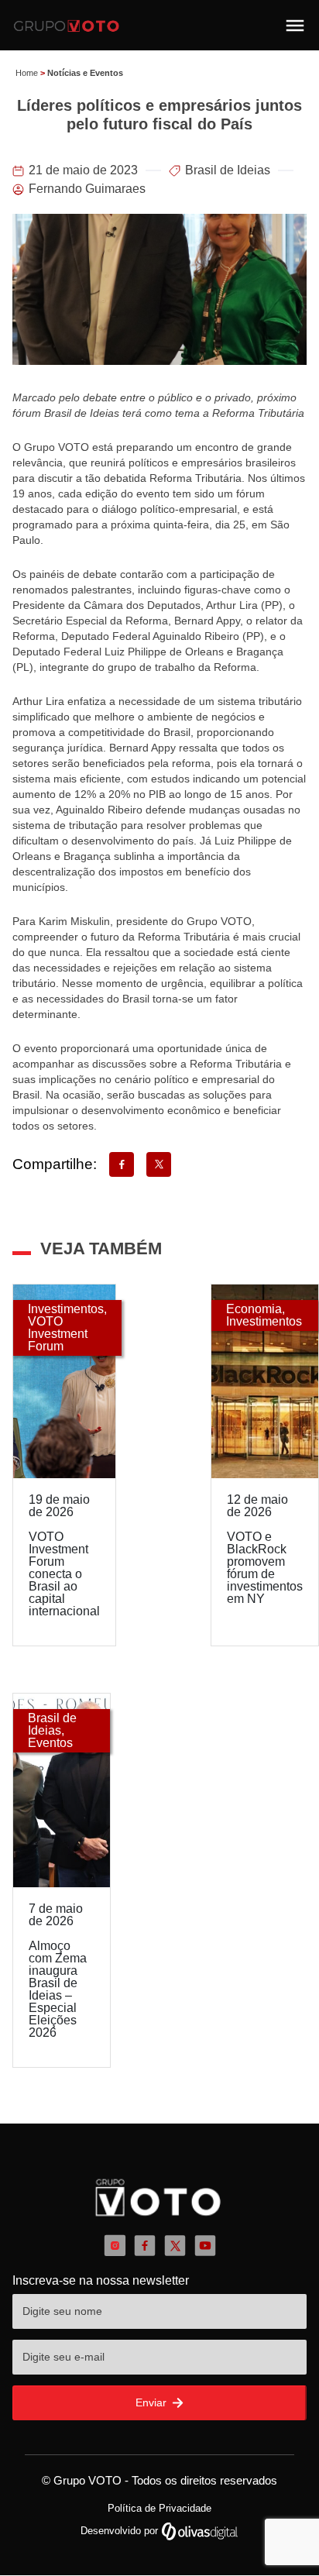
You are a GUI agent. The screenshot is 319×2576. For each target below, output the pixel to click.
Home (27, 73)
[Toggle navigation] (295, 26)
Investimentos (66, 1309)
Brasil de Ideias (228, 170)
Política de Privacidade (159, 2508)
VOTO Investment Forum (58, 1334)
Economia (254, 1309)
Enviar (153, 2402)
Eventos (50, 1743)
